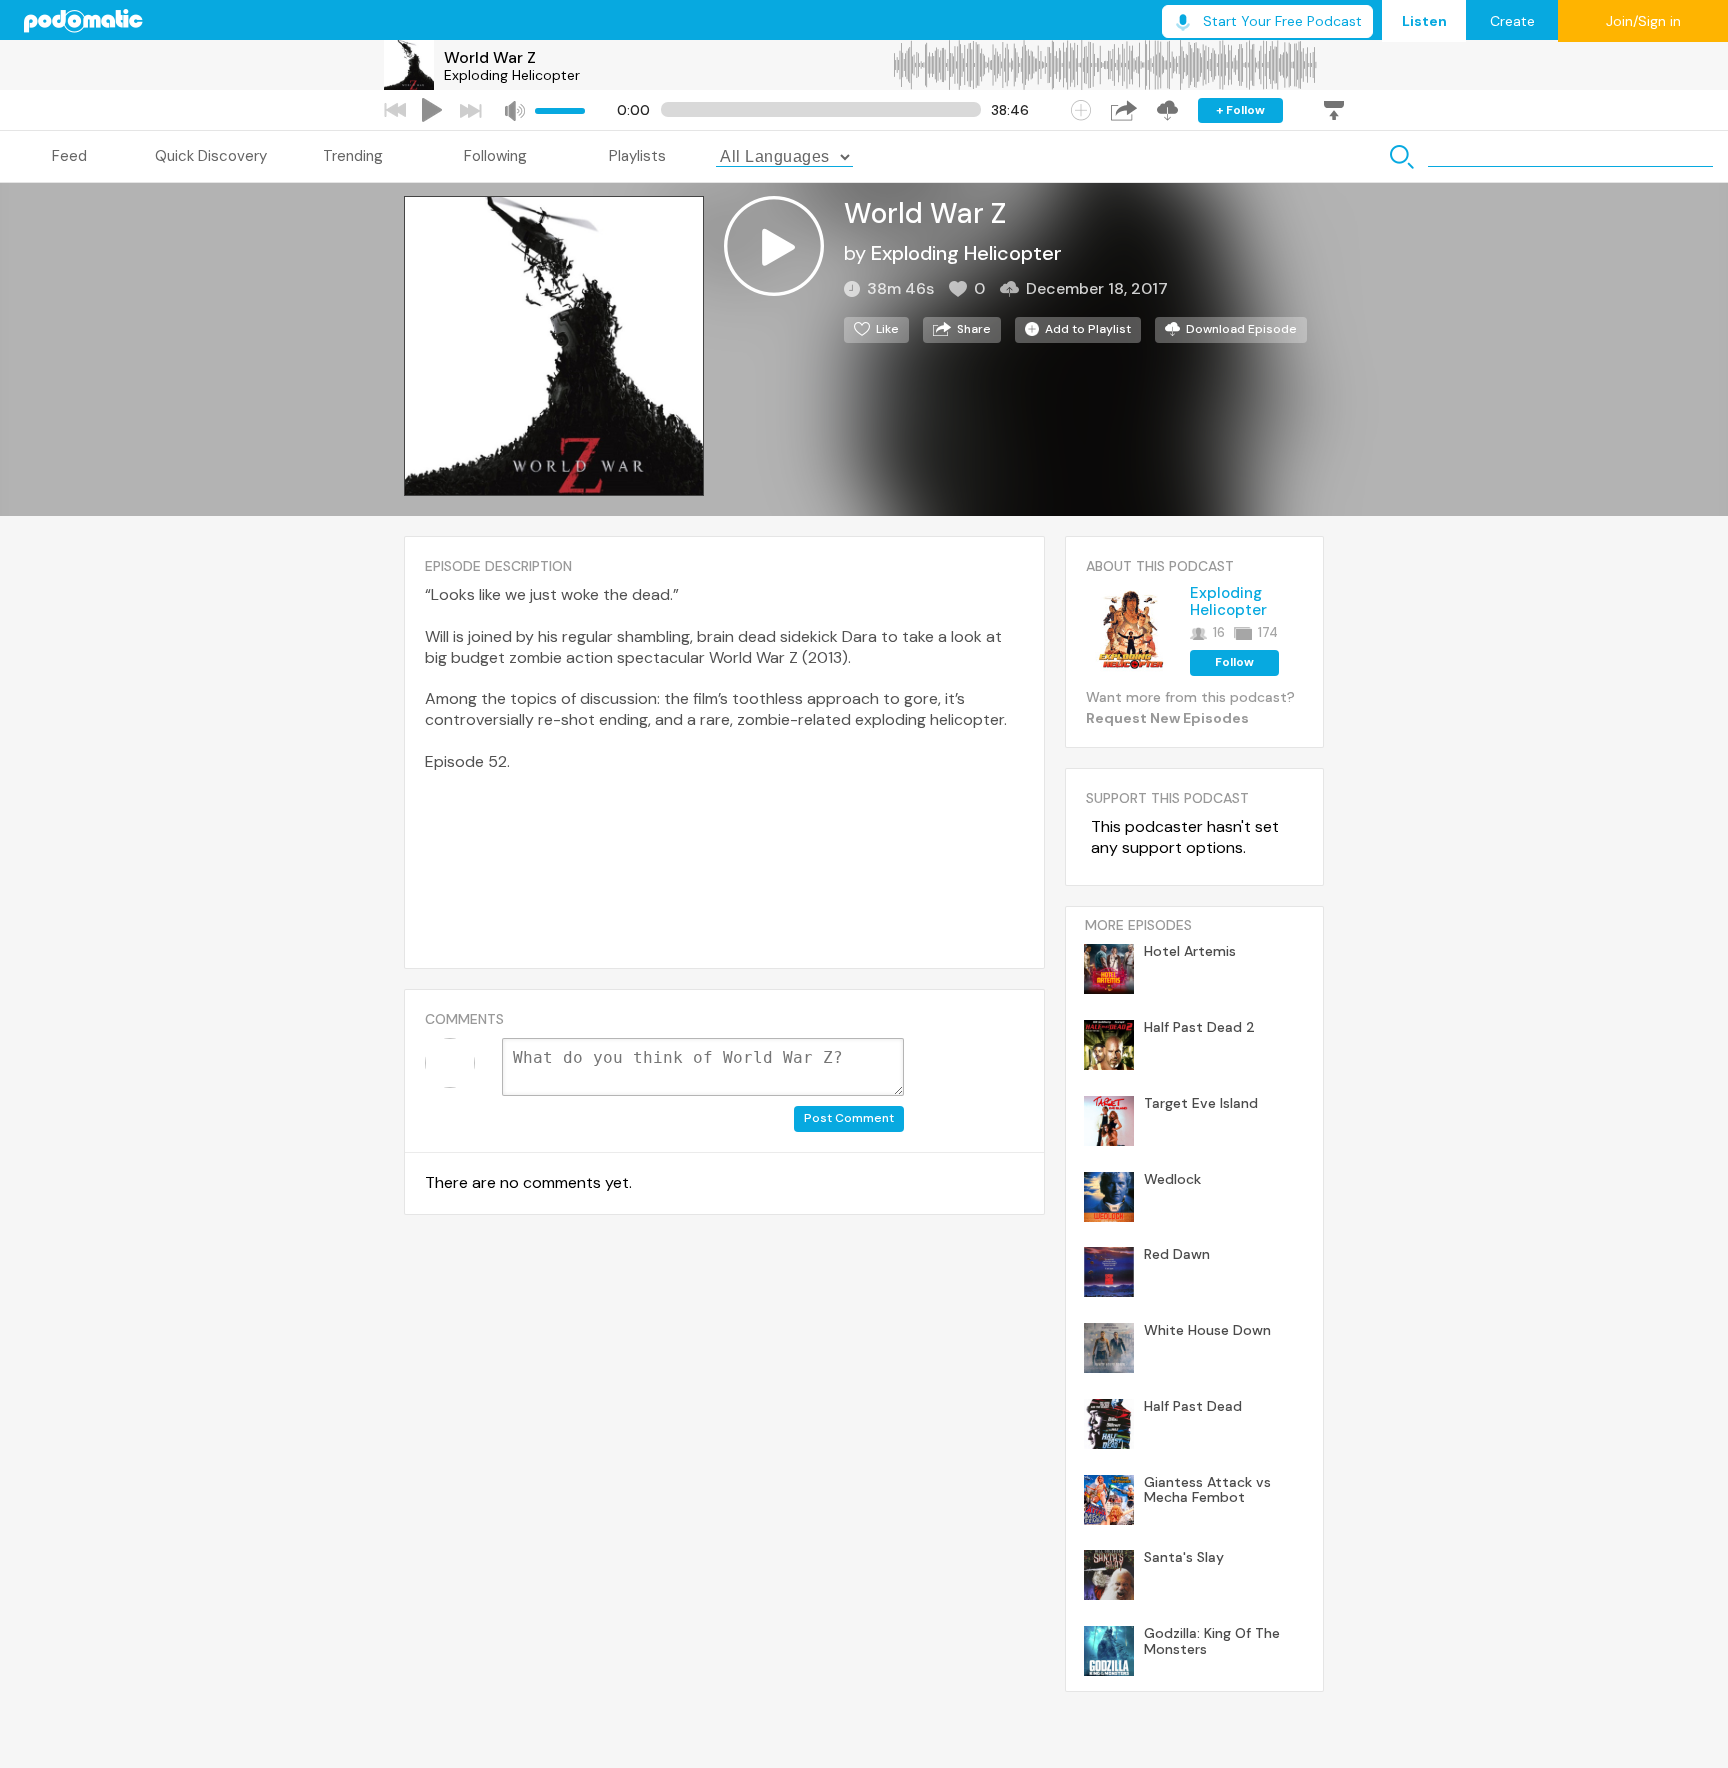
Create (1512, 21)
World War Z (490, 57)
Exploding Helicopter (512, 75)
